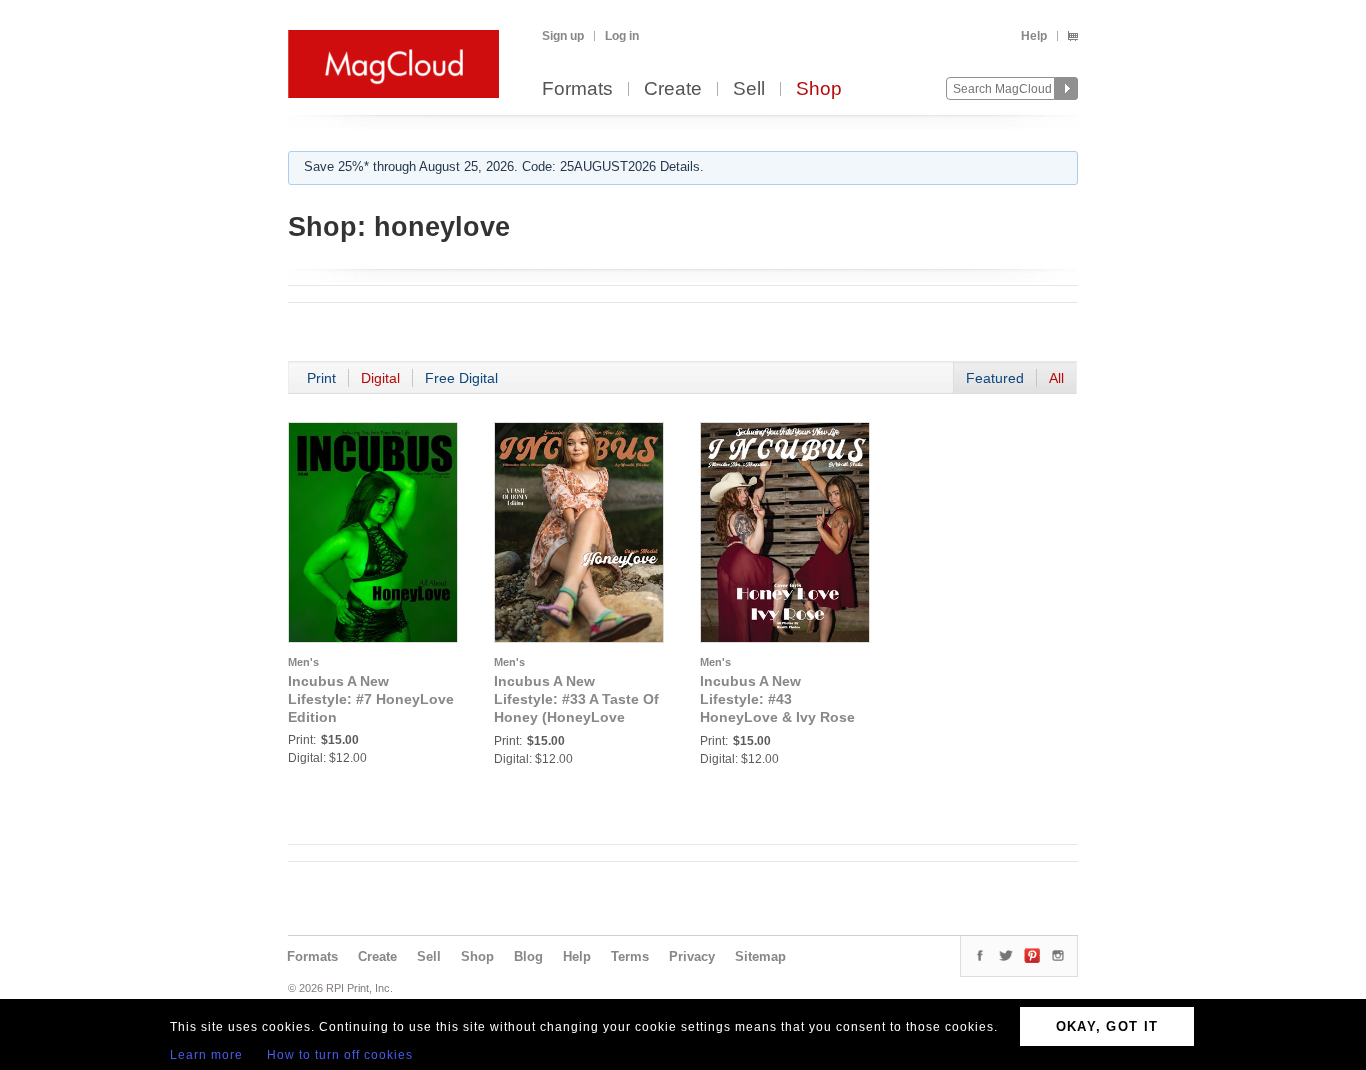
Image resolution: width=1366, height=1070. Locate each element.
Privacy (692, 956)
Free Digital (461, 378)
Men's (303, 662)
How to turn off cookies (340, 1055)
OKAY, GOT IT (1107, 1026)
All (1056, 378)
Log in (622, 36)
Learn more (206, 1055)
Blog (528, 956)
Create (673, 89)
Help (1034, 36)
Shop (819, 89)
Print (321, 378)
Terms (630, 956)
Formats (577, 89)
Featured (995, 378)
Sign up (563, 36)
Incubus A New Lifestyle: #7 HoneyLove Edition (371, 699)
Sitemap (760, 956)
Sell (749, 89)
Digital (380, 378)
